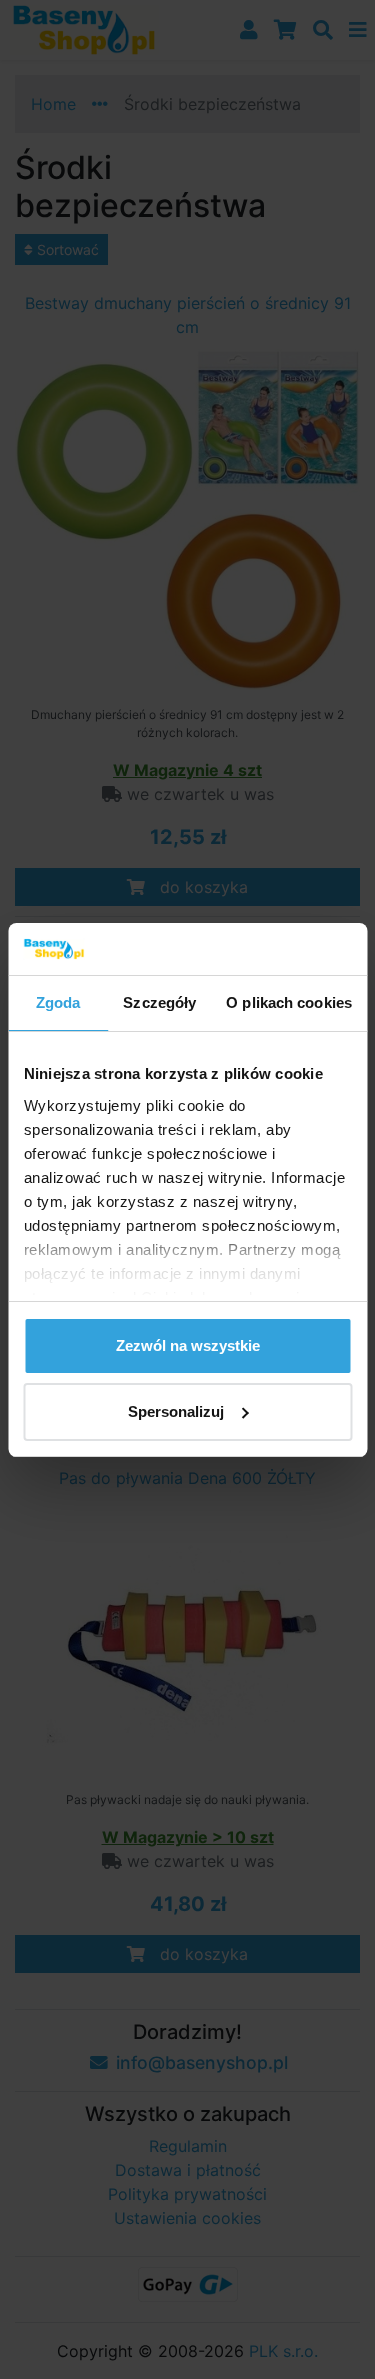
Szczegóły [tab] (159, 1002)
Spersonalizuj (176, 1411)
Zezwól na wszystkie (188, 1345)
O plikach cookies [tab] (289, 1002)
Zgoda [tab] (58, 1002)
